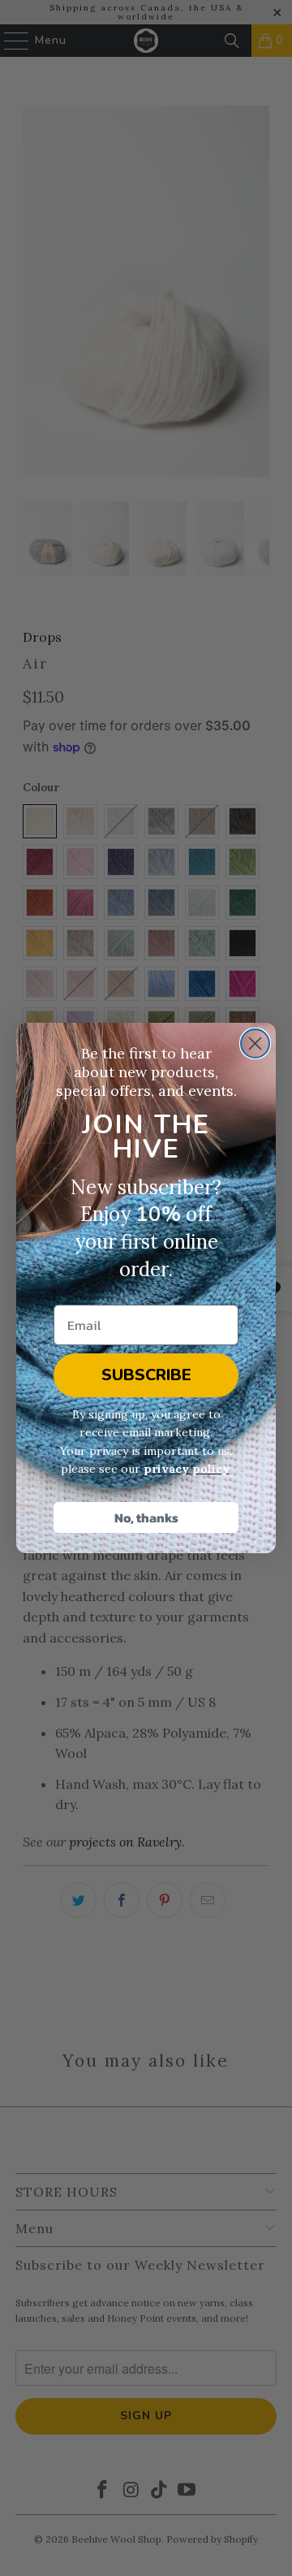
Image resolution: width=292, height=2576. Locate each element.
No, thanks (146, 1517)
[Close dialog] (255, 1043)
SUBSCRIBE (146, 1375)
